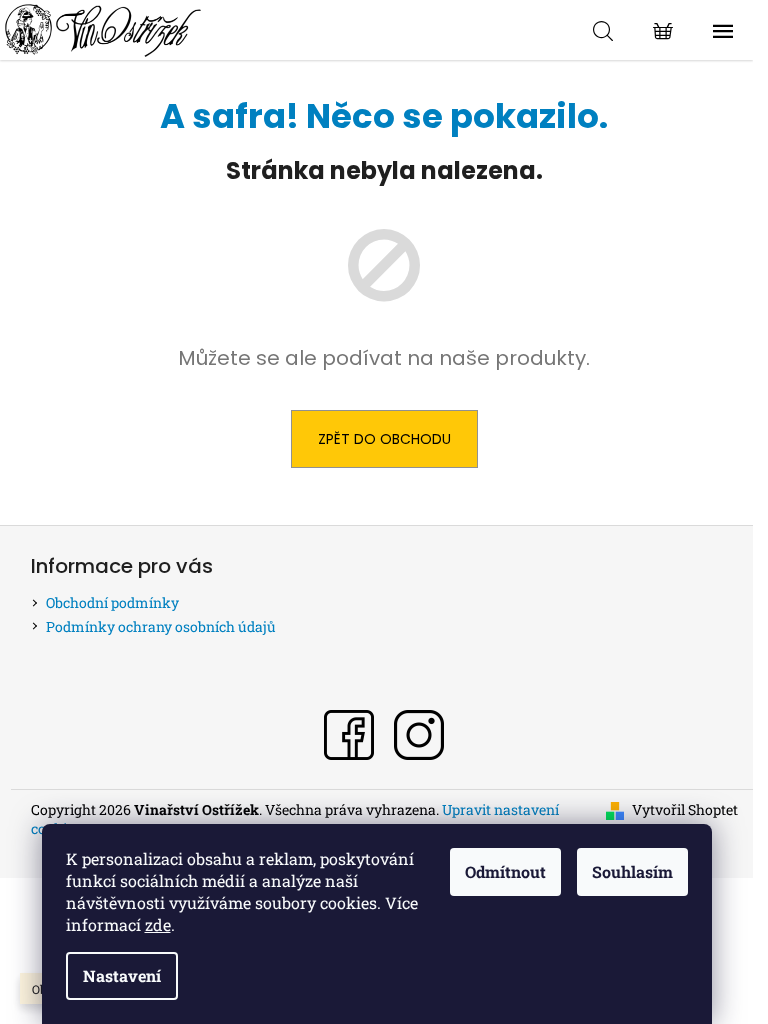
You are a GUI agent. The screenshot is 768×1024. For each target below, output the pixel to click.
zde (158, 924)
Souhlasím (632, 871)
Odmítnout (505, 871)
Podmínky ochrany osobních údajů (161, 626)
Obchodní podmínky (112, 602)
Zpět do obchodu (384, 439)
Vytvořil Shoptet (685, 809)
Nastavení (122, 975)
